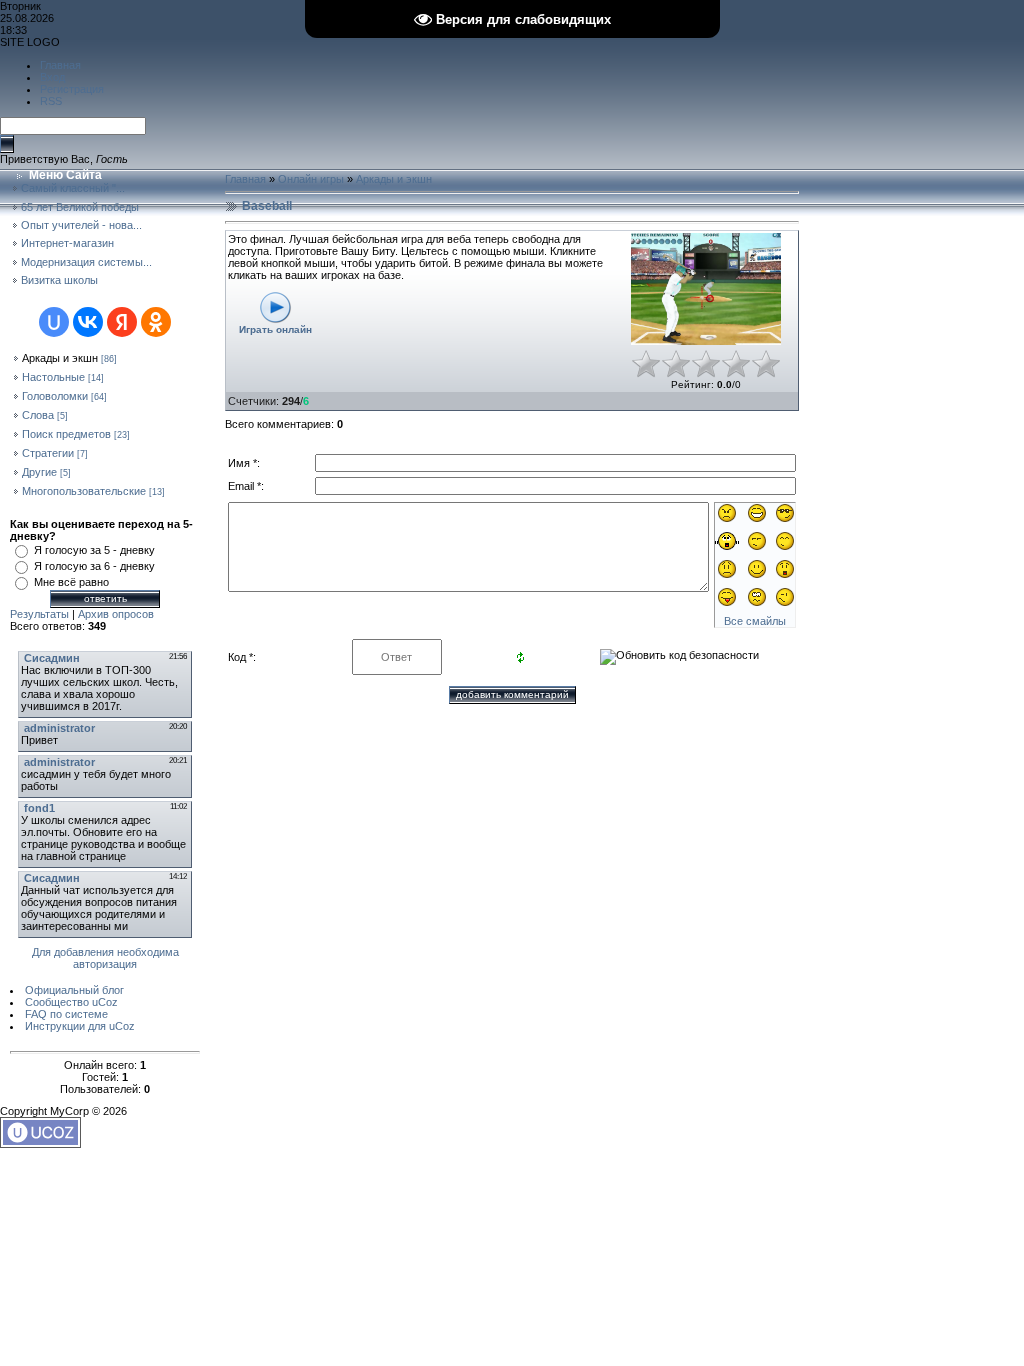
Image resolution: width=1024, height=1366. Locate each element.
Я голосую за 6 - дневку (94, 566)
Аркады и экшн (60, 358)
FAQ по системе (66, 1014)
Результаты (39, 614)
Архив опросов (116, 614)
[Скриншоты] (706, 289)
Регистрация (72, 89)
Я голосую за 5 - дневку (94, 550)
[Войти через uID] (54, 322)
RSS (51, 101)
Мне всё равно (71, 582)
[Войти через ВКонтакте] (88, 322)
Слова (38, 415)
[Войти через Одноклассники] (156, 322)
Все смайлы (755, 621)
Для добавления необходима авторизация (105, 958)
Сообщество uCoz (71, 1002)
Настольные (53, 377)
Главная (60, 65)
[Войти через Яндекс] (122, 322)
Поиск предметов (66, 434)
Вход (52, 77)
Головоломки (55, 396)
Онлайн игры (311, 179)
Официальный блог (74, 990)
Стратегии (48, 453)
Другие (39, 472)
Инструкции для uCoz (80, 1026)
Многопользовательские (84, 491)
